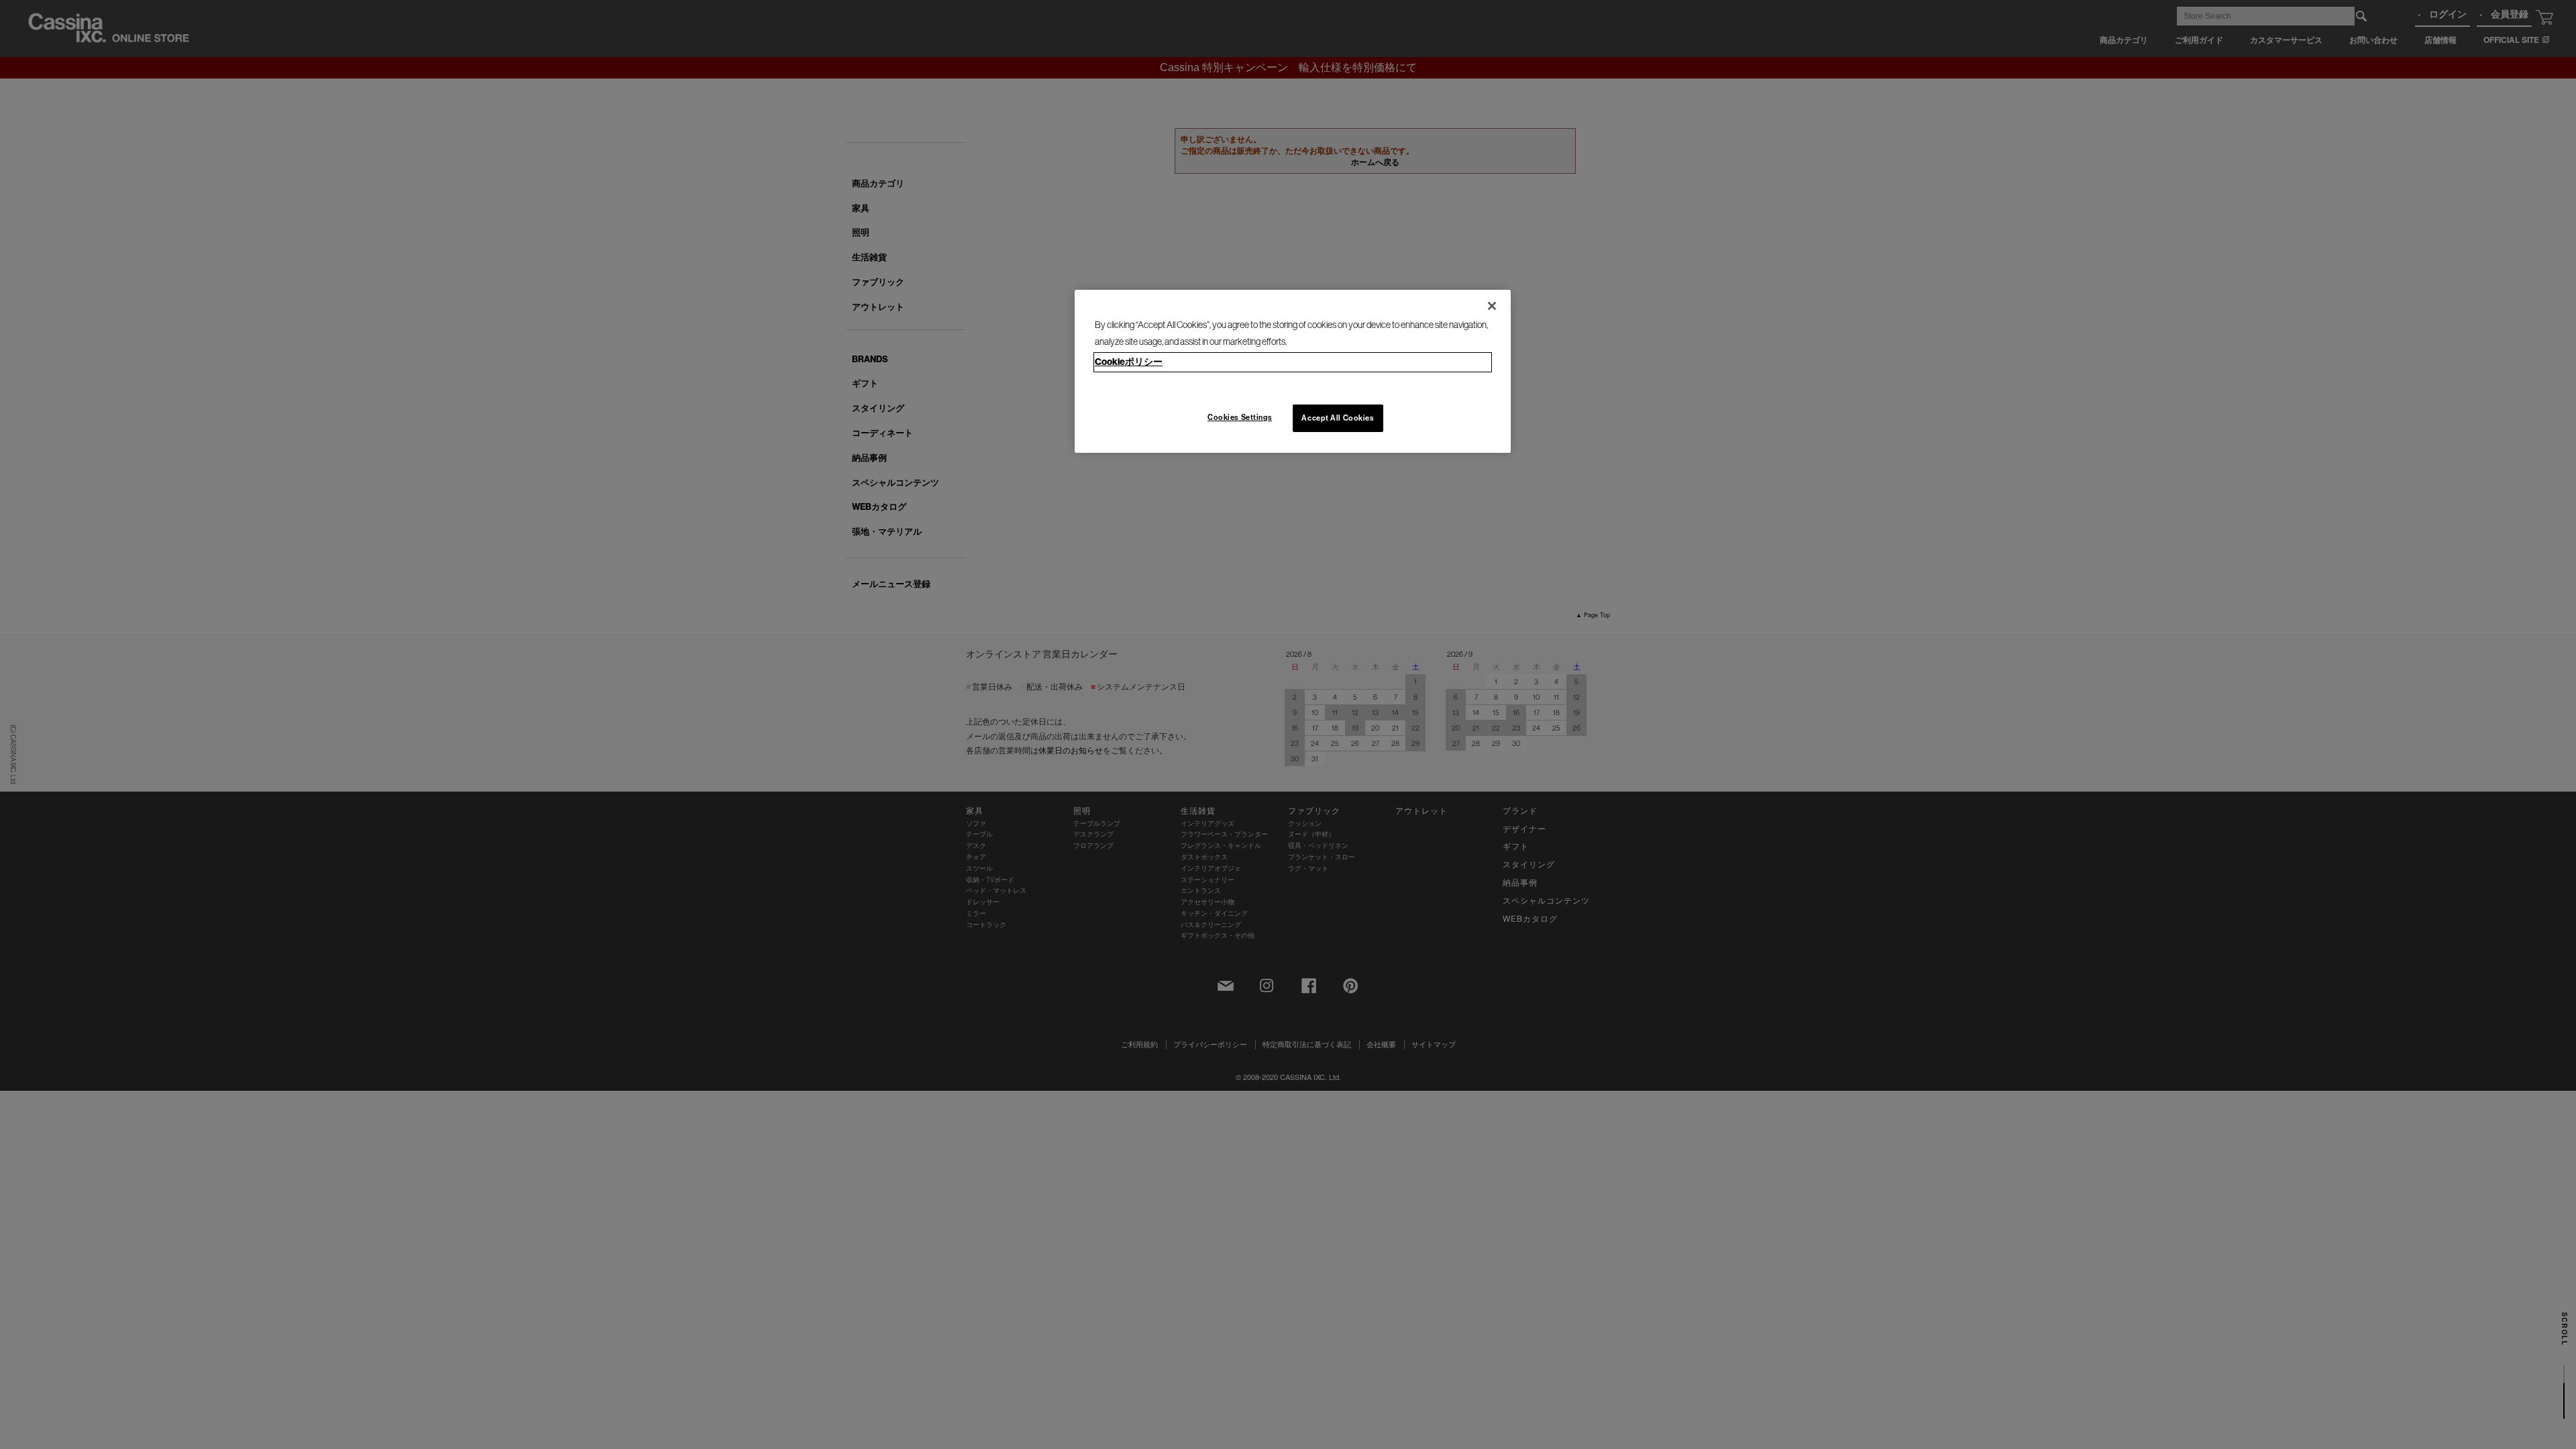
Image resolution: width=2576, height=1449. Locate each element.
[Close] (1492, 306)
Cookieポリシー (1129, 362)
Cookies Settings (1240, 417)
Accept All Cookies (1338, 418)
